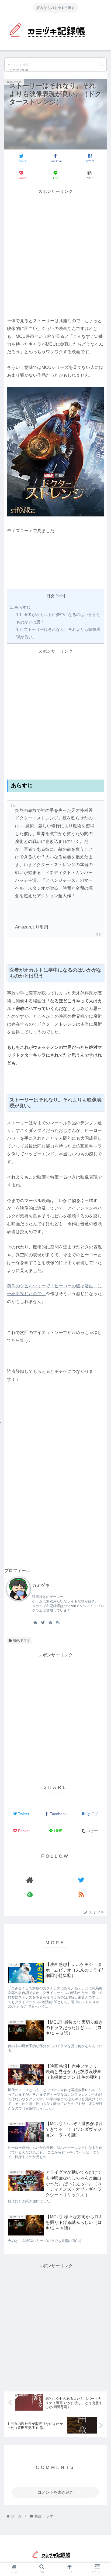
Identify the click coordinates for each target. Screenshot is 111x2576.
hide (60, 596)
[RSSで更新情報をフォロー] (58, 1622)
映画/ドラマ (21, 1641)
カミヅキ (41, 1585)
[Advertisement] (55, 251)
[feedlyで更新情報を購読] (50, 1622)
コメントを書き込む (56, 2492)
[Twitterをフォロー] (43, 1622)
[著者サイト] (35, 1622)
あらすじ (20, 607)
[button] (101, 64)
